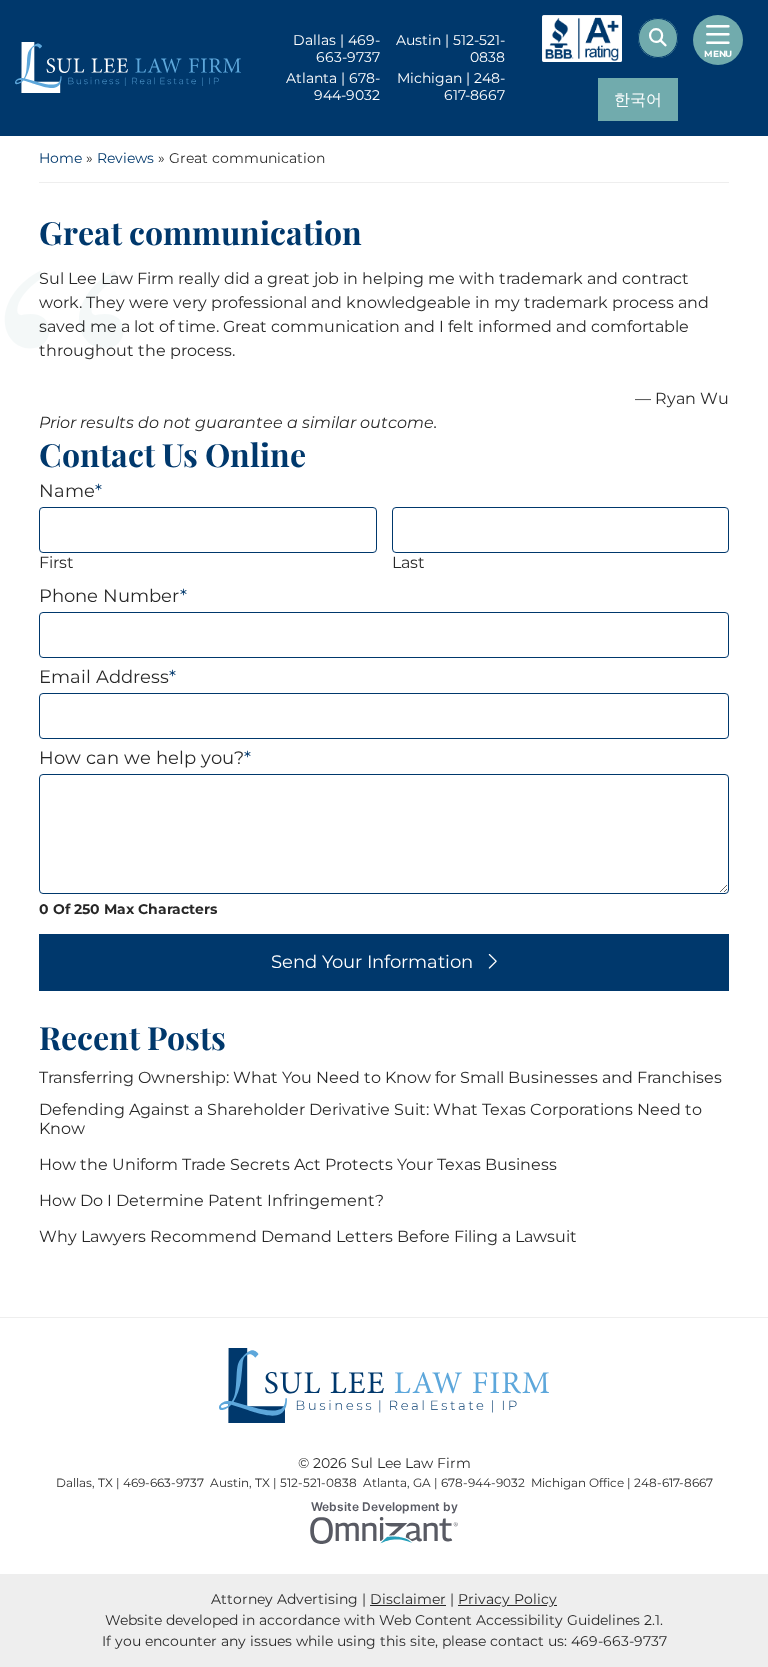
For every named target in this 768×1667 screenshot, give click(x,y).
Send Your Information (372, 962)
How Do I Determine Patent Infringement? (211, 1200)
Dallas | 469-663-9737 (336, 49)
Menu (718, 53)
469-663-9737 (619, 1641)
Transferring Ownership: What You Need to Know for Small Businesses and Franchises (380, 1077)
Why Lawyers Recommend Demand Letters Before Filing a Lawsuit (308, 1236)
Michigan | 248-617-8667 (450, 87)
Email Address (107, 677)
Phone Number (113, 596)
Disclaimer (408, 1599)
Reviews (125, 158)
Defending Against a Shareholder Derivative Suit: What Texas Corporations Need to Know (370, 1119)
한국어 (638, 99)
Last (408, 562)
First (56, 562)
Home (60, 158)
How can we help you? (145, 758)
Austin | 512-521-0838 (450, 49)
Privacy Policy (507, 1599)
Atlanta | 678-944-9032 (333, 87)
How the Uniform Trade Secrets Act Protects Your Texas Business (298, 1164)
